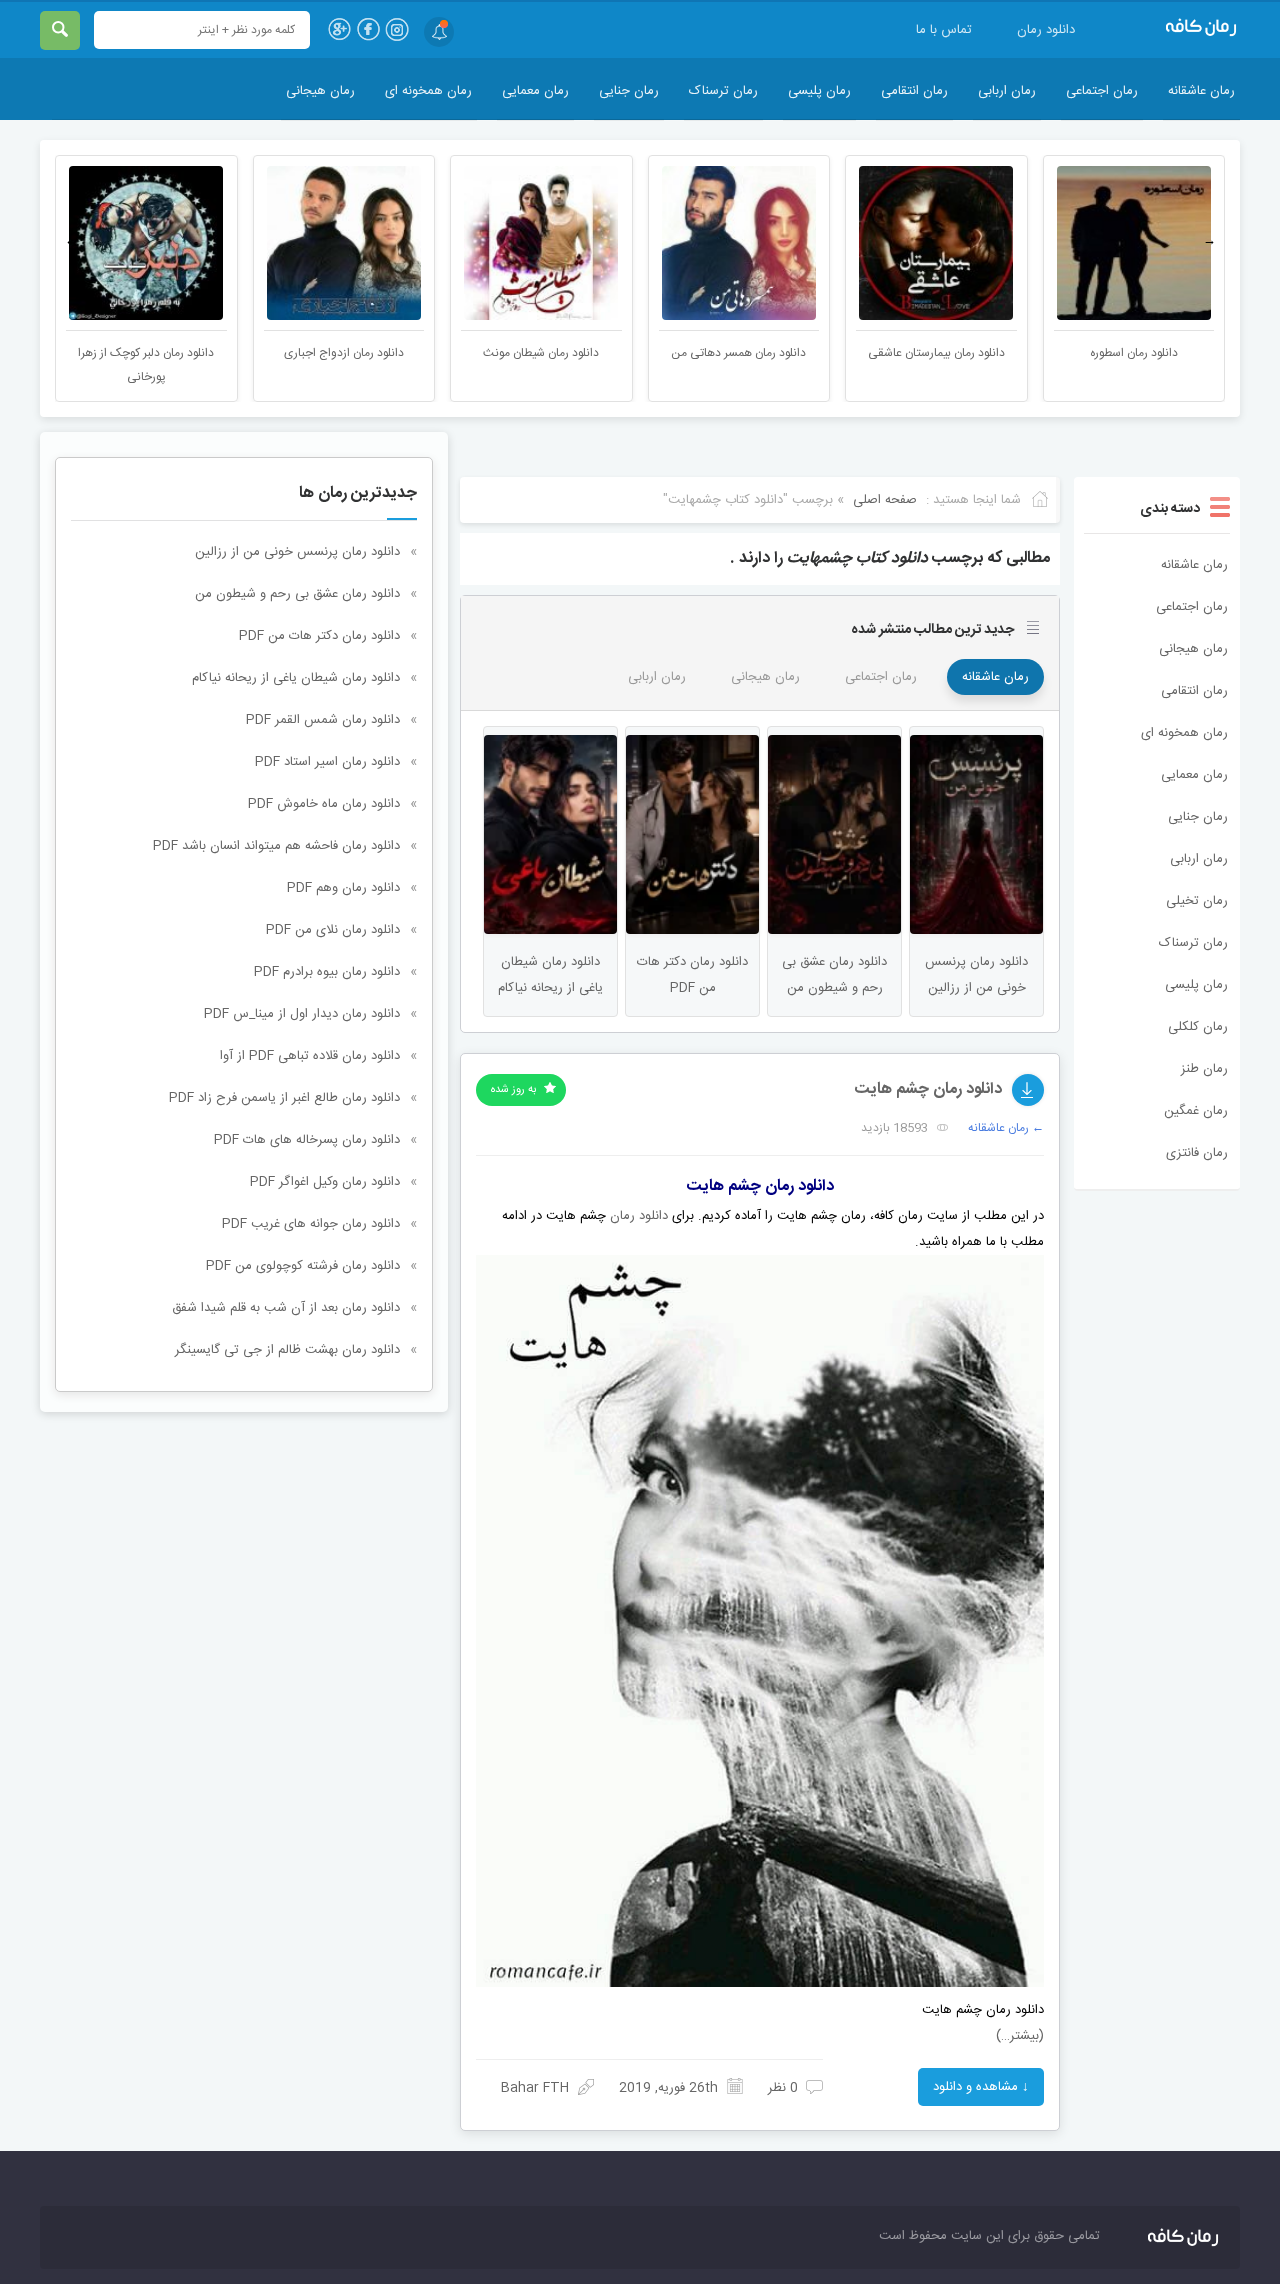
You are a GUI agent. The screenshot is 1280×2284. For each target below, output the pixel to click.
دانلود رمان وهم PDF (343, 888)
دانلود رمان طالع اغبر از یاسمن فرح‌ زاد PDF (284, 1098)
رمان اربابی (1007, 91)
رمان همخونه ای (428, 91)
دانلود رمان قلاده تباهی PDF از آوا (310, 1056)
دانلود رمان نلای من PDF (333, 930)
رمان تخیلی (1197, 901)
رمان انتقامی (914, 91)
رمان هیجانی (320, 91)
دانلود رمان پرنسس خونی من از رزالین (297, 552)
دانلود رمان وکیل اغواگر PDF (325, 1182)
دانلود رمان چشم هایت (928, 1089)
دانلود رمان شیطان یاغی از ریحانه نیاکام (296, 678)
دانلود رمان (1046, 30)
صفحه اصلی (885, 500)
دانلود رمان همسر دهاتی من (934, 353)
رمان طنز (1204, 1069)
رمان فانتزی (1197, 1153)
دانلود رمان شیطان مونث (737, 353)
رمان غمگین (1196, 1111)
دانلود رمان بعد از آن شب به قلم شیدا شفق (286, 1308)
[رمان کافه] (1180, 28)
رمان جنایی (629, 91)
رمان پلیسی (819, 91)
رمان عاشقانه (1201, 91)
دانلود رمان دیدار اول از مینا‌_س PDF (302, 1014)
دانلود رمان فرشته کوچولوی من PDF (303, 1266)
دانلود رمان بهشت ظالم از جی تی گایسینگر (287, 1350)
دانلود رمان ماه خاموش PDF (324, 804)
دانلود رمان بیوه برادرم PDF (327, 972)
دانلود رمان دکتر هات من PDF (319, 636)
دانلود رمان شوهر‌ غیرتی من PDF (144, 353)
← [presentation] (71, 241)
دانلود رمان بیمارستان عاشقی (1132, 353)
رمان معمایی (535, 91)
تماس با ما (944, 30)
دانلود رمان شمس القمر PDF (323, 720)
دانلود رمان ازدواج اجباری (540, 353)
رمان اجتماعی (1102, 91)
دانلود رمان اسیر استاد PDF (327, 762)
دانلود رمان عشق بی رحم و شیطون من (297, 594)
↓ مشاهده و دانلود (981, 2087)
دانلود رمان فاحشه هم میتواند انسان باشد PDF (276, 846)
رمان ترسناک (723, 91)
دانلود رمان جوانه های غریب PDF (311, 1224)
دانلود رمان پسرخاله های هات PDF (307, 1140)
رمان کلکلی (1198, 1027)
